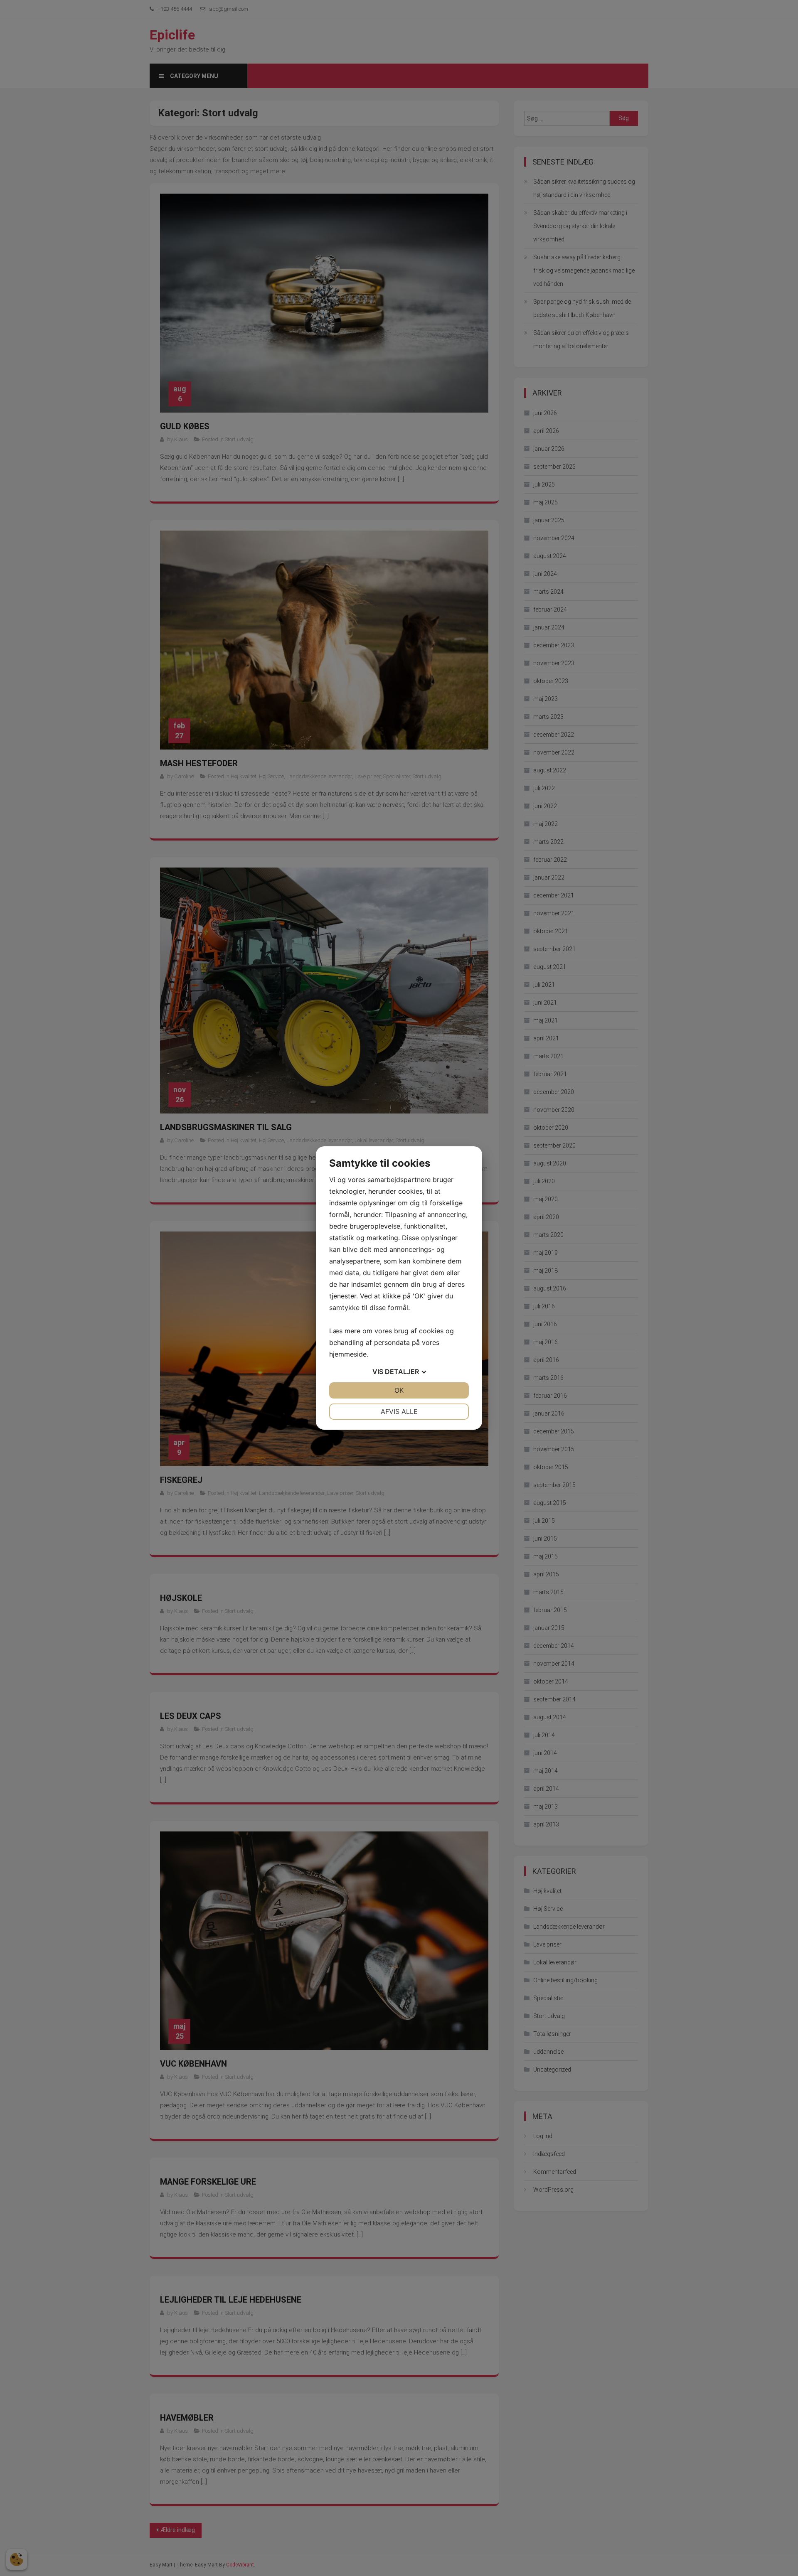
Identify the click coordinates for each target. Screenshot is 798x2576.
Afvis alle (399, 1411)
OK (399, 1390)
